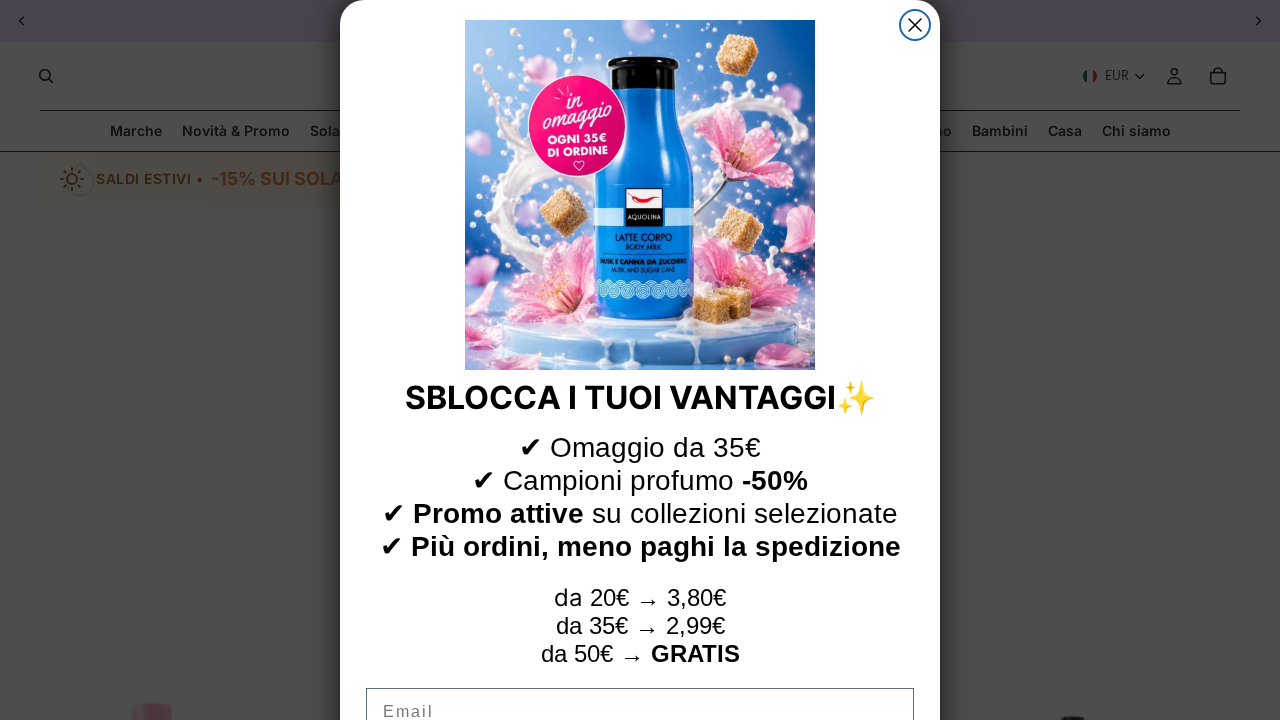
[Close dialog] (915, 25)
